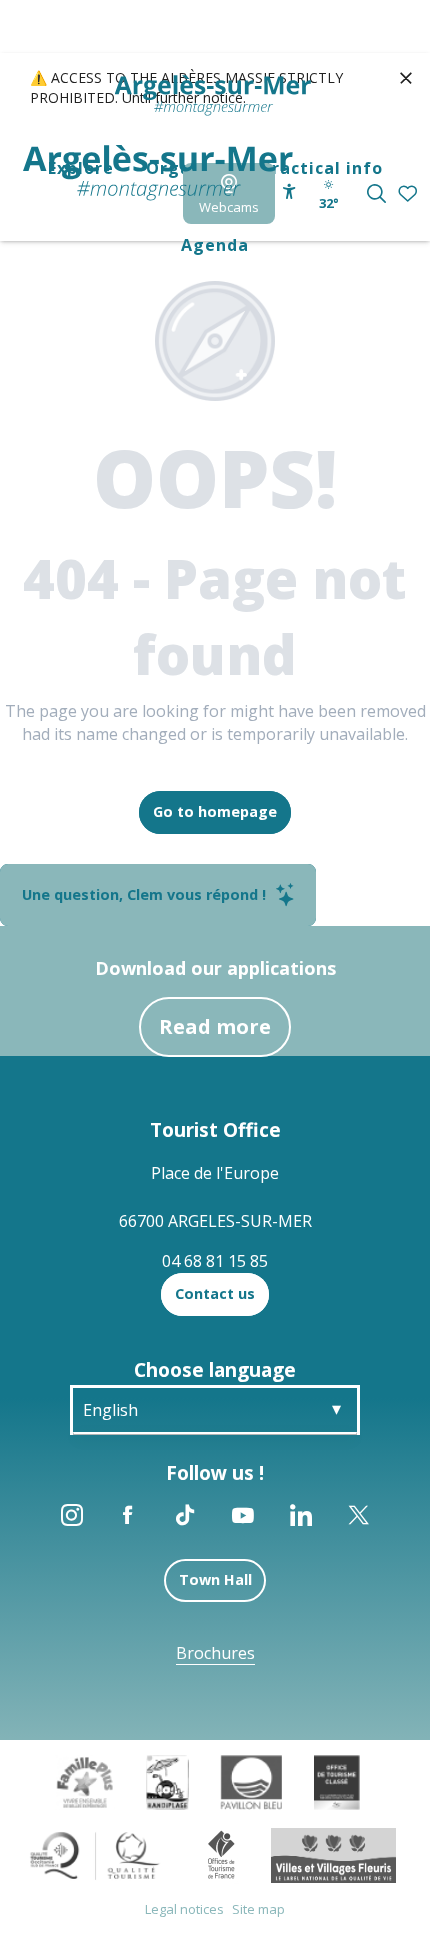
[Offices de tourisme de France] (221, 1854)
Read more (215, 1026)
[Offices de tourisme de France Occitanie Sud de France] (95, 1854)
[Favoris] (409, 194)
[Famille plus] (85, 1781)
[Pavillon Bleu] (251, 1781)
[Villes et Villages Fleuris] (333, 1854)
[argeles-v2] (158, 173)
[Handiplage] (167, 1781)
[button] (376, 193)
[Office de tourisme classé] (336, 1781)
